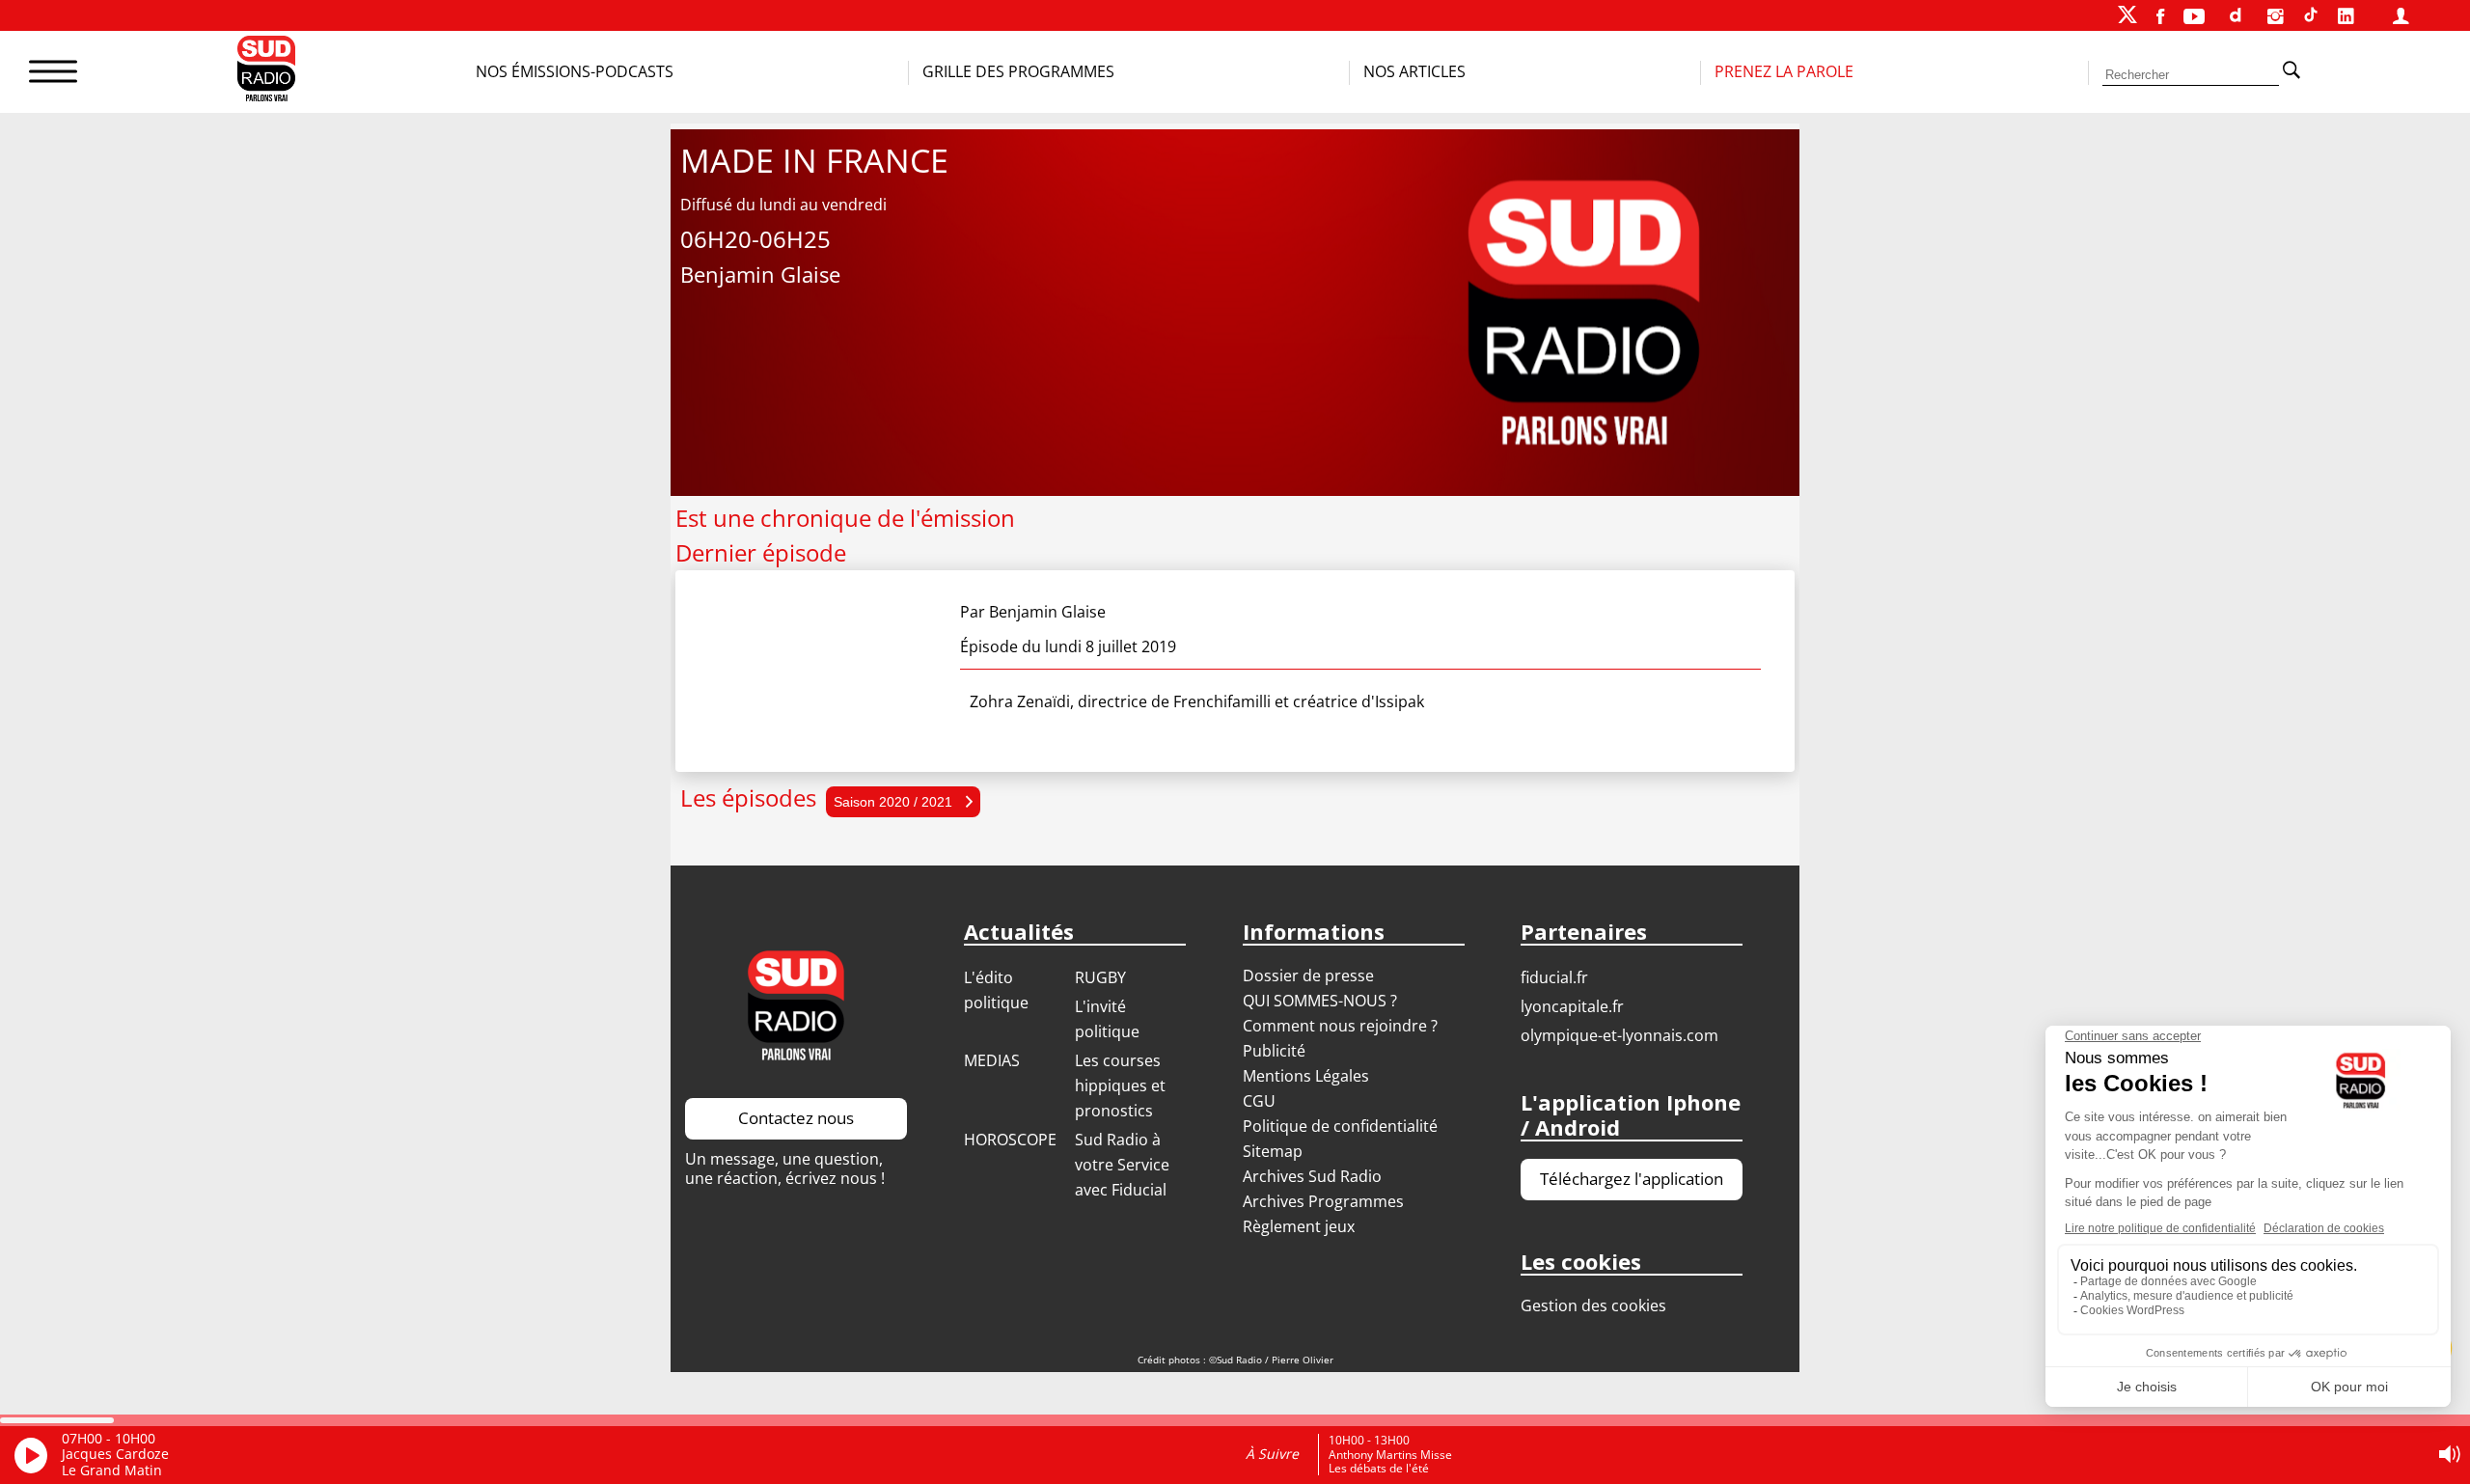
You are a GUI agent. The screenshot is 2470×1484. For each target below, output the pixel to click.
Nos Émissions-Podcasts (575, 71)
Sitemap (1273, 1151)
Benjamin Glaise (1047, 612)
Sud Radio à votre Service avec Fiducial (1122, 1165)
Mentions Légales (1306, 1076)
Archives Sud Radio (1312, 1176)
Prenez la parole (1784, 71)
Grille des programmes (1018, 71)
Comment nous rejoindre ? (1342, 1026)
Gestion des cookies (1593, 1305)
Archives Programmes (1323, 1201)
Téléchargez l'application (1632, 1179)
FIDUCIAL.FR (1554, 977)
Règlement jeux (1299, 1226)
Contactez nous (796, 1118)
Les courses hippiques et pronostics (1120, 1086)
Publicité (1274, 1051)
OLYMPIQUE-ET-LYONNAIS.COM (1619, 1035)
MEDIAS (992, 1060)
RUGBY (1100, 977)
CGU (1259, 1101)
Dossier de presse (1308, 976)
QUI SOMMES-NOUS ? (1320, 1001)
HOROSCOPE (1010, 1140)
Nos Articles (1414, 71)
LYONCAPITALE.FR (1572, 1006)
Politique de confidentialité (1340, 1126)
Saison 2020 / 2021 (895, 802)
